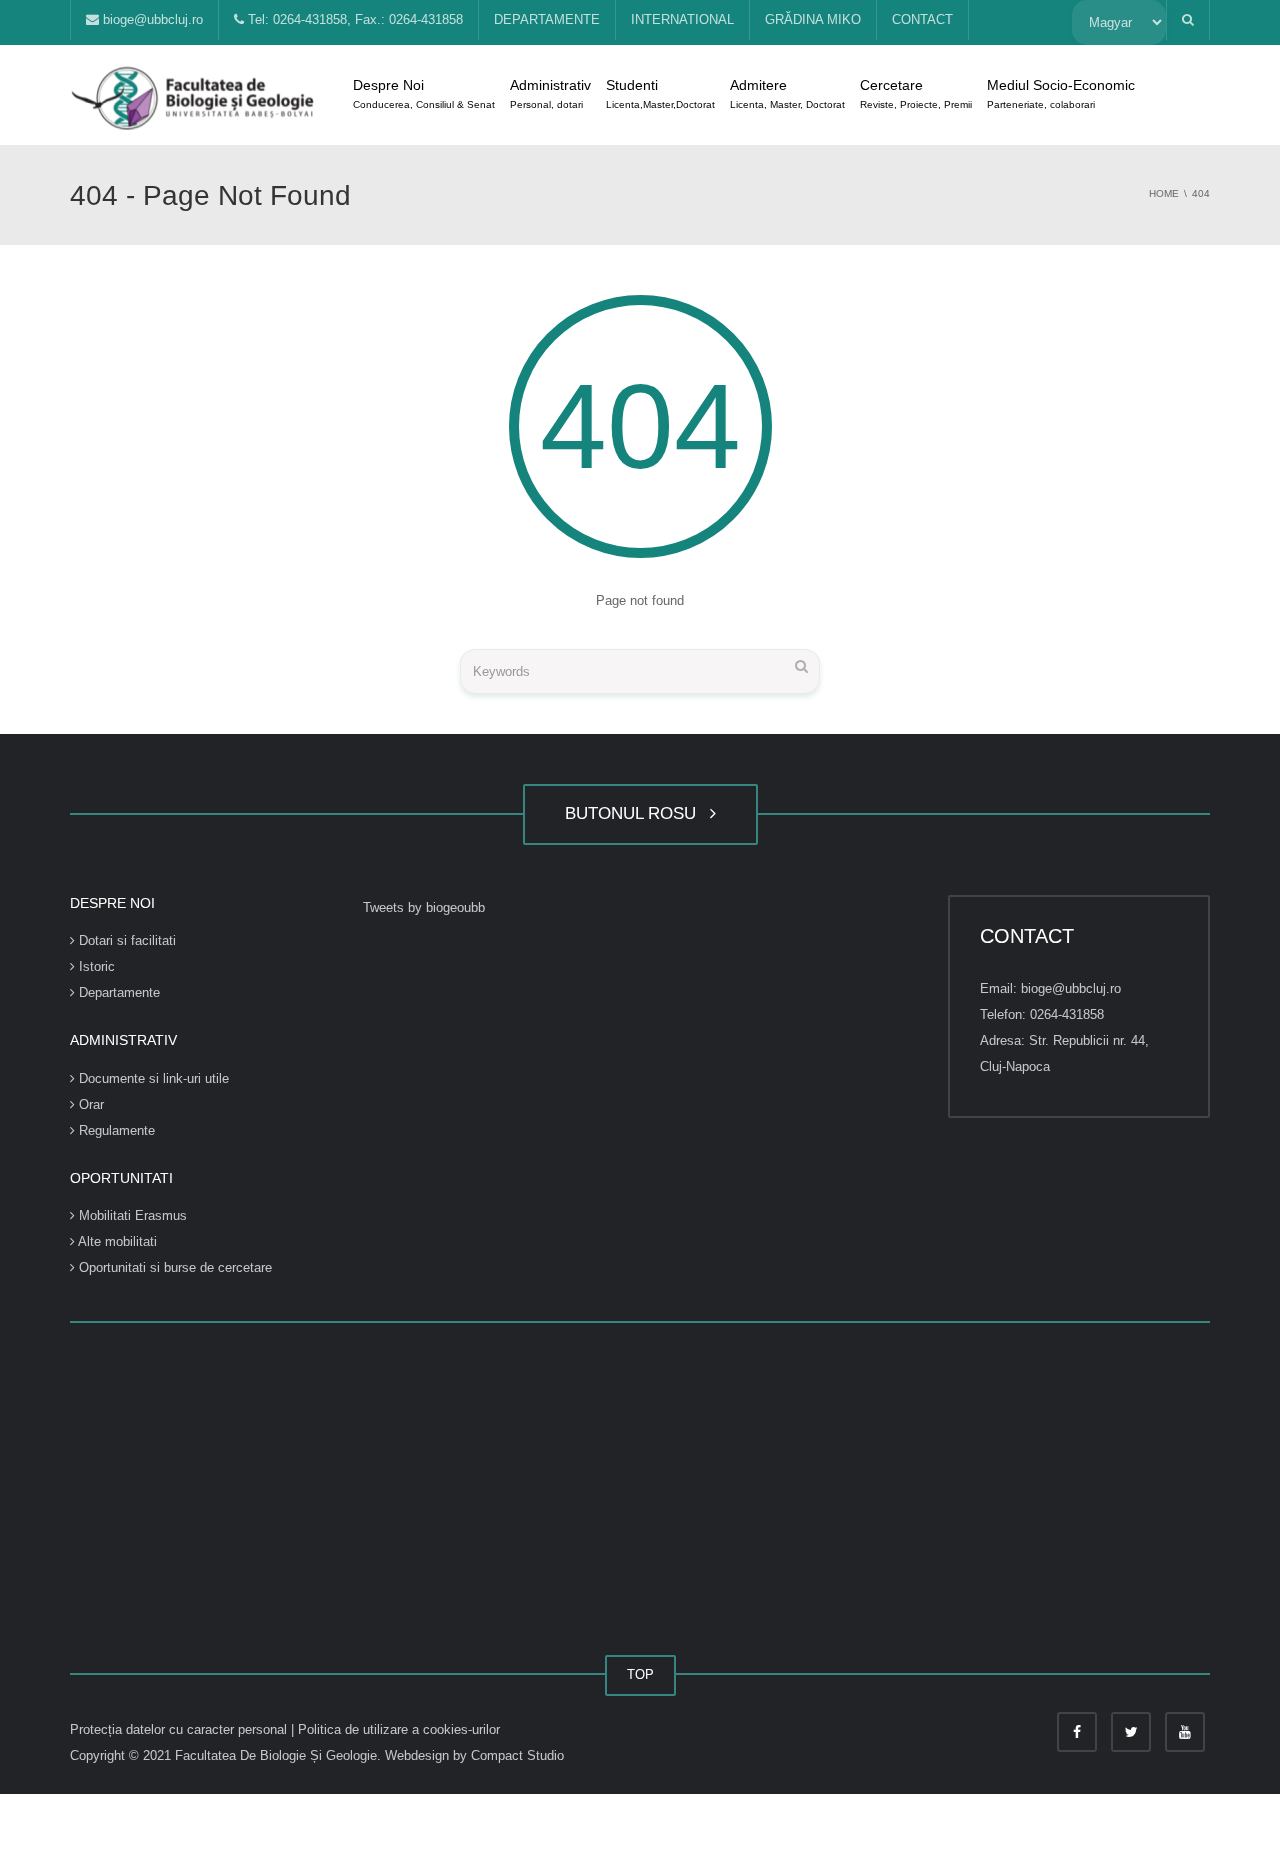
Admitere (787, 93)
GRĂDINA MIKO (813, 19)
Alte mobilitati (116, 1241)
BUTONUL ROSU (635, 813)
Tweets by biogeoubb (424, 907)
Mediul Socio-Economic (1061, 93)
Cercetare (916, 93)
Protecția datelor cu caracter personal (180, 1729)
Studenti (660, 93)
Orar (89, 1104)
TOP (640, 1674)
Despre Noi (424, 93)
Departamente (117, 992)
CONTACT (922, 19)
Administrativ (550, 93)
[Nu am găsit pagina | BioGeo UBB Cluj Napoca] (195, 94)
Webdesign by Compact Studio (474, 1755)
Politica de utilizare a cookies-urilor (399, 1729)
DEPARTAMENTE (547, 19)
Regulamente (115, 1130)
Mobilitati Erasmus (131, 1215)
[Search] (801, 666)
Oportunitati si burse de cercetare (173, 1267)
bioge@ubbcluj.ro (151, 19)
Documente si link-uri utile (152, 1078)
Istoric (95, 966)
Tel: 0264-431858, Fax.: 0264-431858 (353, 19)
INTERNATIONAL (682, 19)
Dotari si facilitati (125, 940)
